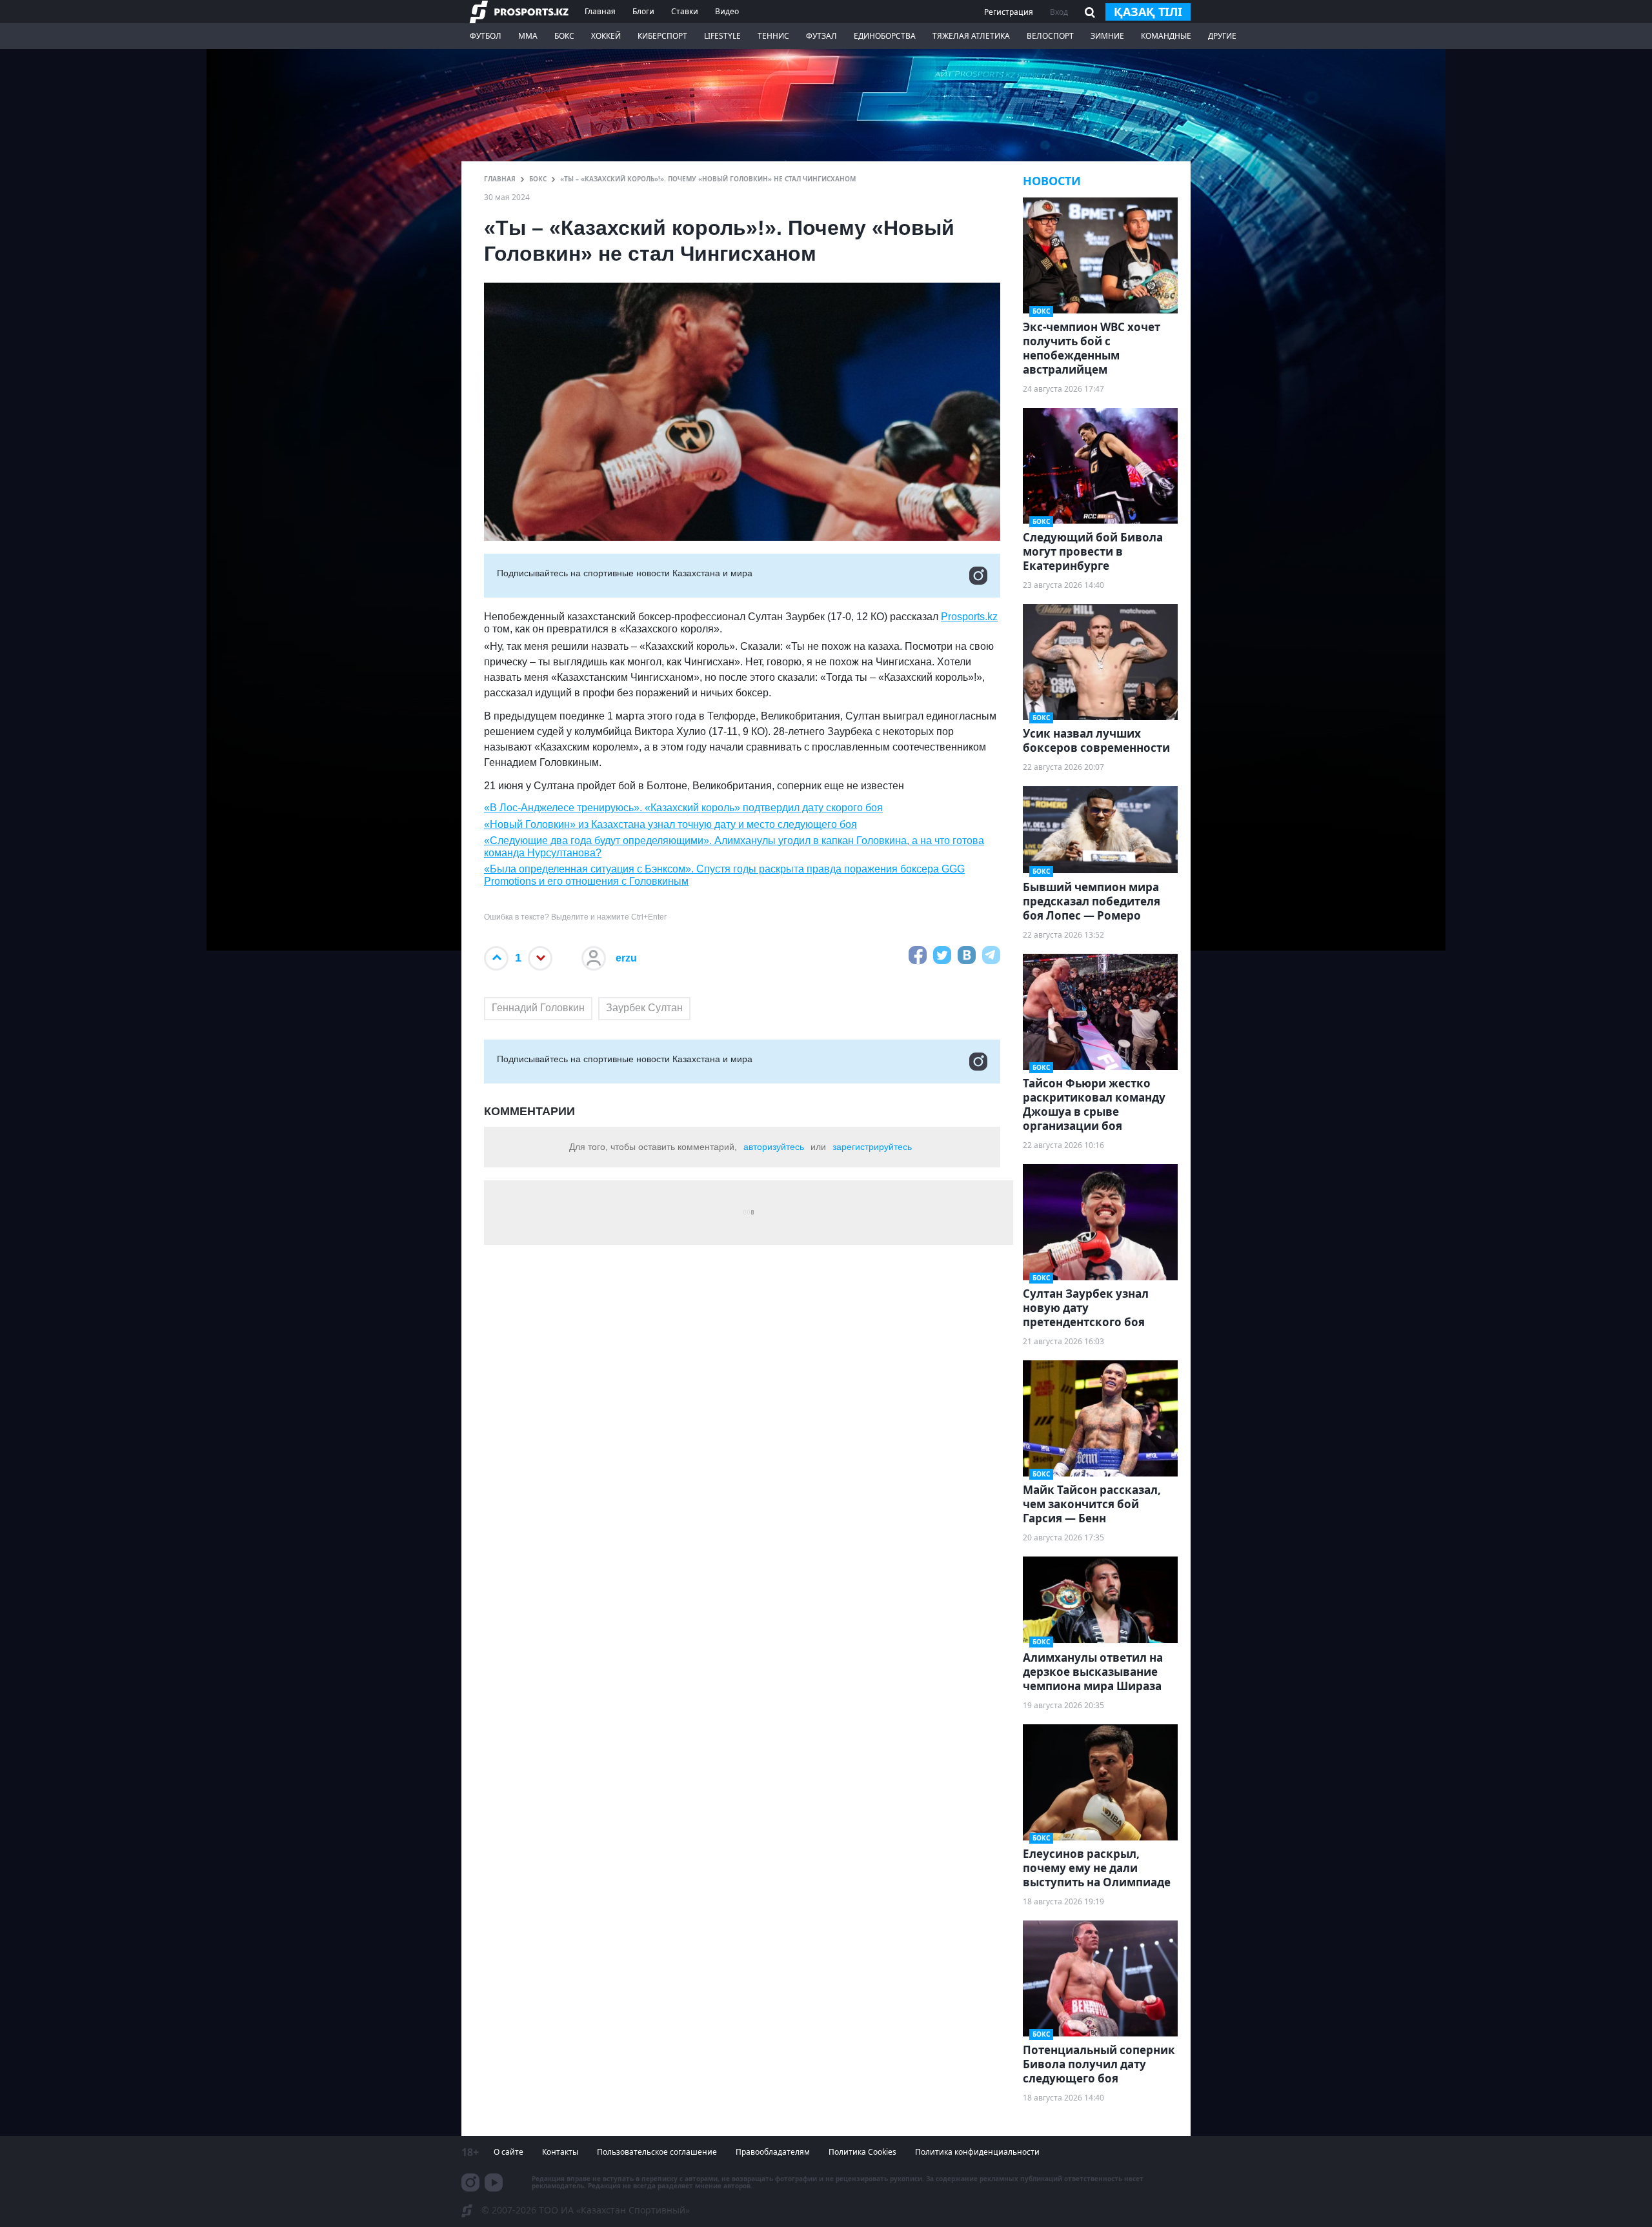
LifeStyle (722, 36)
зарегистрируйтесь (872, 1147)
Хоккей (606, 36)
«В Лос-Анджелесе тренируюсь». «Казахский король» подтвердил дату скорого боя (683, 808)
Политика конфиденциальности (977, 2152)
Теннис (773, 36)
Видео (727, 11)
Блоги (643, 11)
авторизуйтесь (774, 1147)
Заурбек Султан (644, 1008)
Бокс (564, 36)
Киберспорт (662, 36)
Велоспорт (1050, 36)
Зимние (1107, 36)
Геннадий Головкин (538, 1008)
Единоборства (885, 36)
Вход (1059, 12)
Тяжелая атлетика (971, 36)
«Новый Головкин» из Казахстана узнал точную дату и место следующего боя (670, 824)
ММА (528, 36)
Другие (1222, 36)
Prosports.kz (969, 617)
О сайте (509, 2152)
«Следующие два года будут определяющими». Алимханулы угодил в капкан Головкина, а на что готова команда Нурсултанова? (734, 847)
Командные (1166, 36)
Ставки (685, 11)
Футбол (486, 36)
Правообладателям (773, 2152)
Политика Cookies (862, 2152)
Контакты (560, 2152)
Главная (600, 11)
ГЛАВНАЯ (500, 179)
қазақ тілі (1148, 12)
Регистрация (1009, 12)
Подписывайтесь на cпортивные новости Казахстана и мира (625, 573)
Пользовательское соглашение (657, 2152)
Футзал (821, 36)
